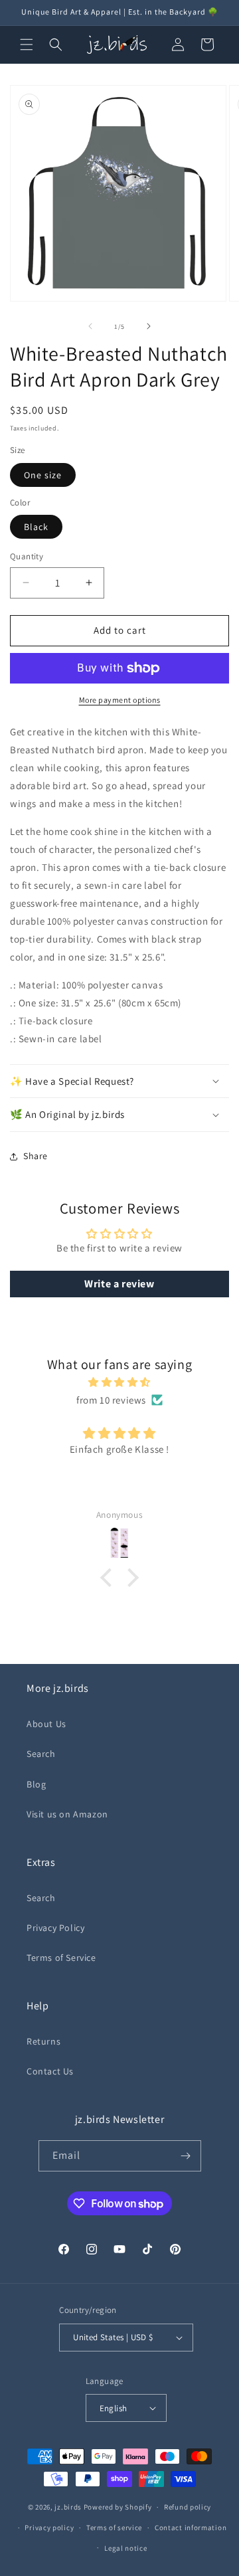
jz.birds (68, 2507)
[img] (119, 1382)
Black (36, 527)
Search (41, 1754)
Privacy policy (49, 2528)
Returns (43, 2041)
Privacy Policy (55, 1928)
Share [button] (36, 1156)
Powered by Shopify (118, 2507)
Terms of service (114, 2528)
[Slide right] (149, 326)
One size (43, 475)
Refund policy (188, 2507)
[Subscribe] (186, 2156)
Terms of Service (61, 1958)
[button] (27, 45)
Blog (36, 1784)
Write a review (119, 1284)
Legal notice (125, 2548)
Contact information (191, 2528)
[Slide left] (90, 326)
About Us (46, 1724)
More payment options (120, 700)
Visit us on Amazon (67, 1814)
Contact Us (50, 2071)
